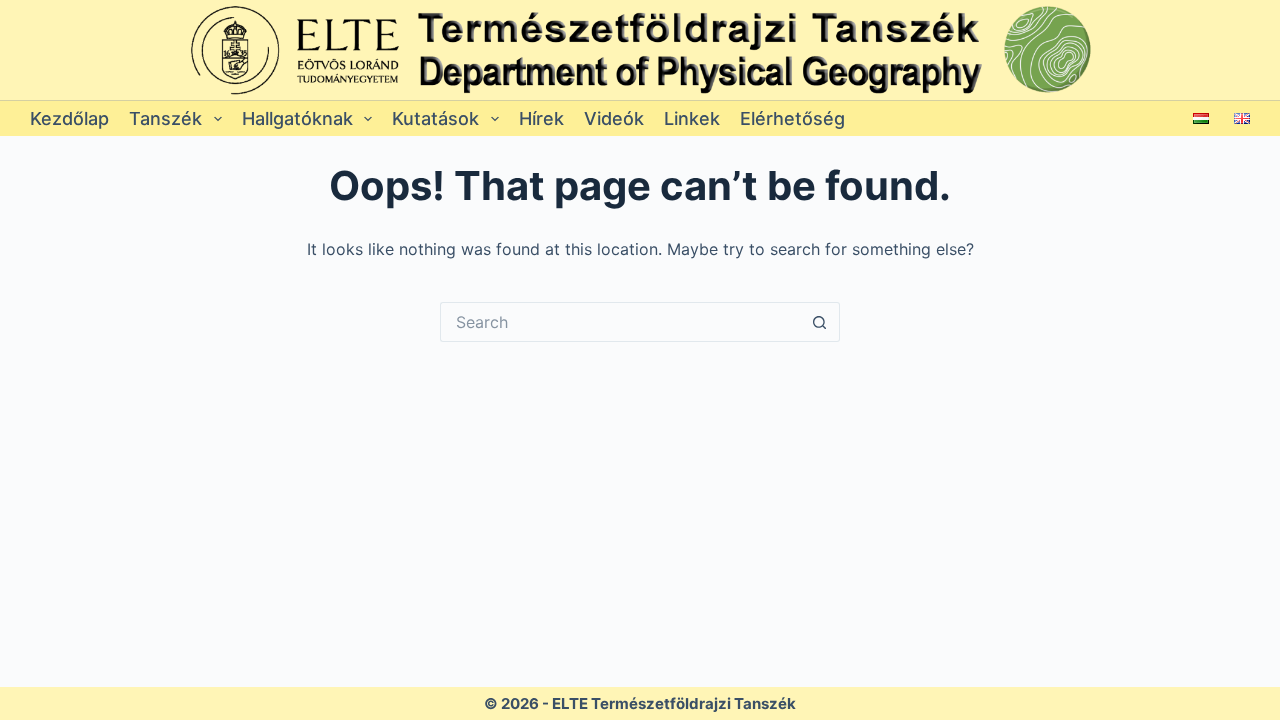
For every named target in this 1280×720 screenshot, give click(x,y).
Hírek (541, 118)
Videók (614, 118)
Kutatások (435, 118)
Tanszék (165, 118)
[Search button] (820, 322)
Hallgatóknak (297, 118)
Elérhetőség (792, 118)
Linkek (692, 118)
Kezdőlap (69, 118)
